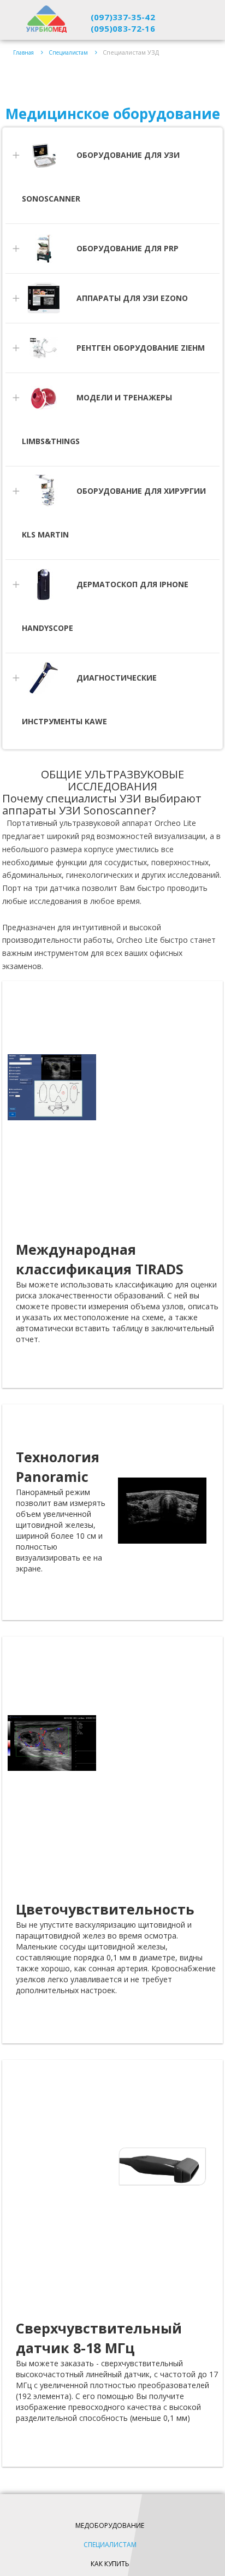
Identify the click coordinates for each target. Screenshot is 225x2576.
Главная (23, 52)
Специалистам (68, 52)
